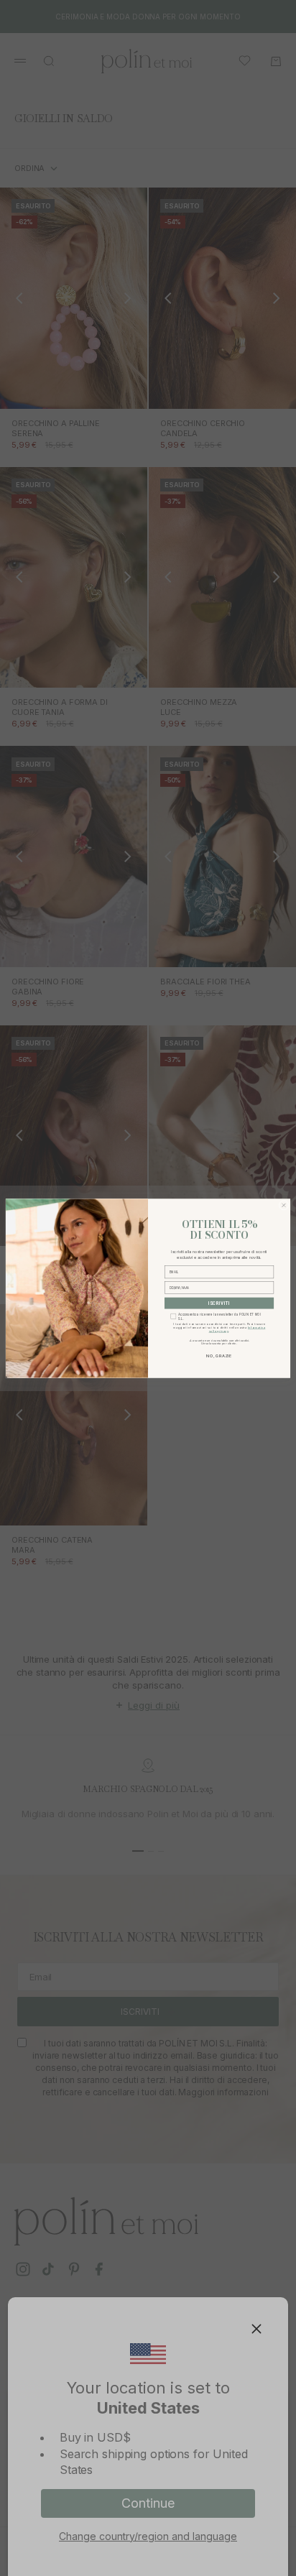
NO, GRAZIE (219, 1356)
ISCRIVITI (219, 1303)
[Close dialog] (284, 1205)
